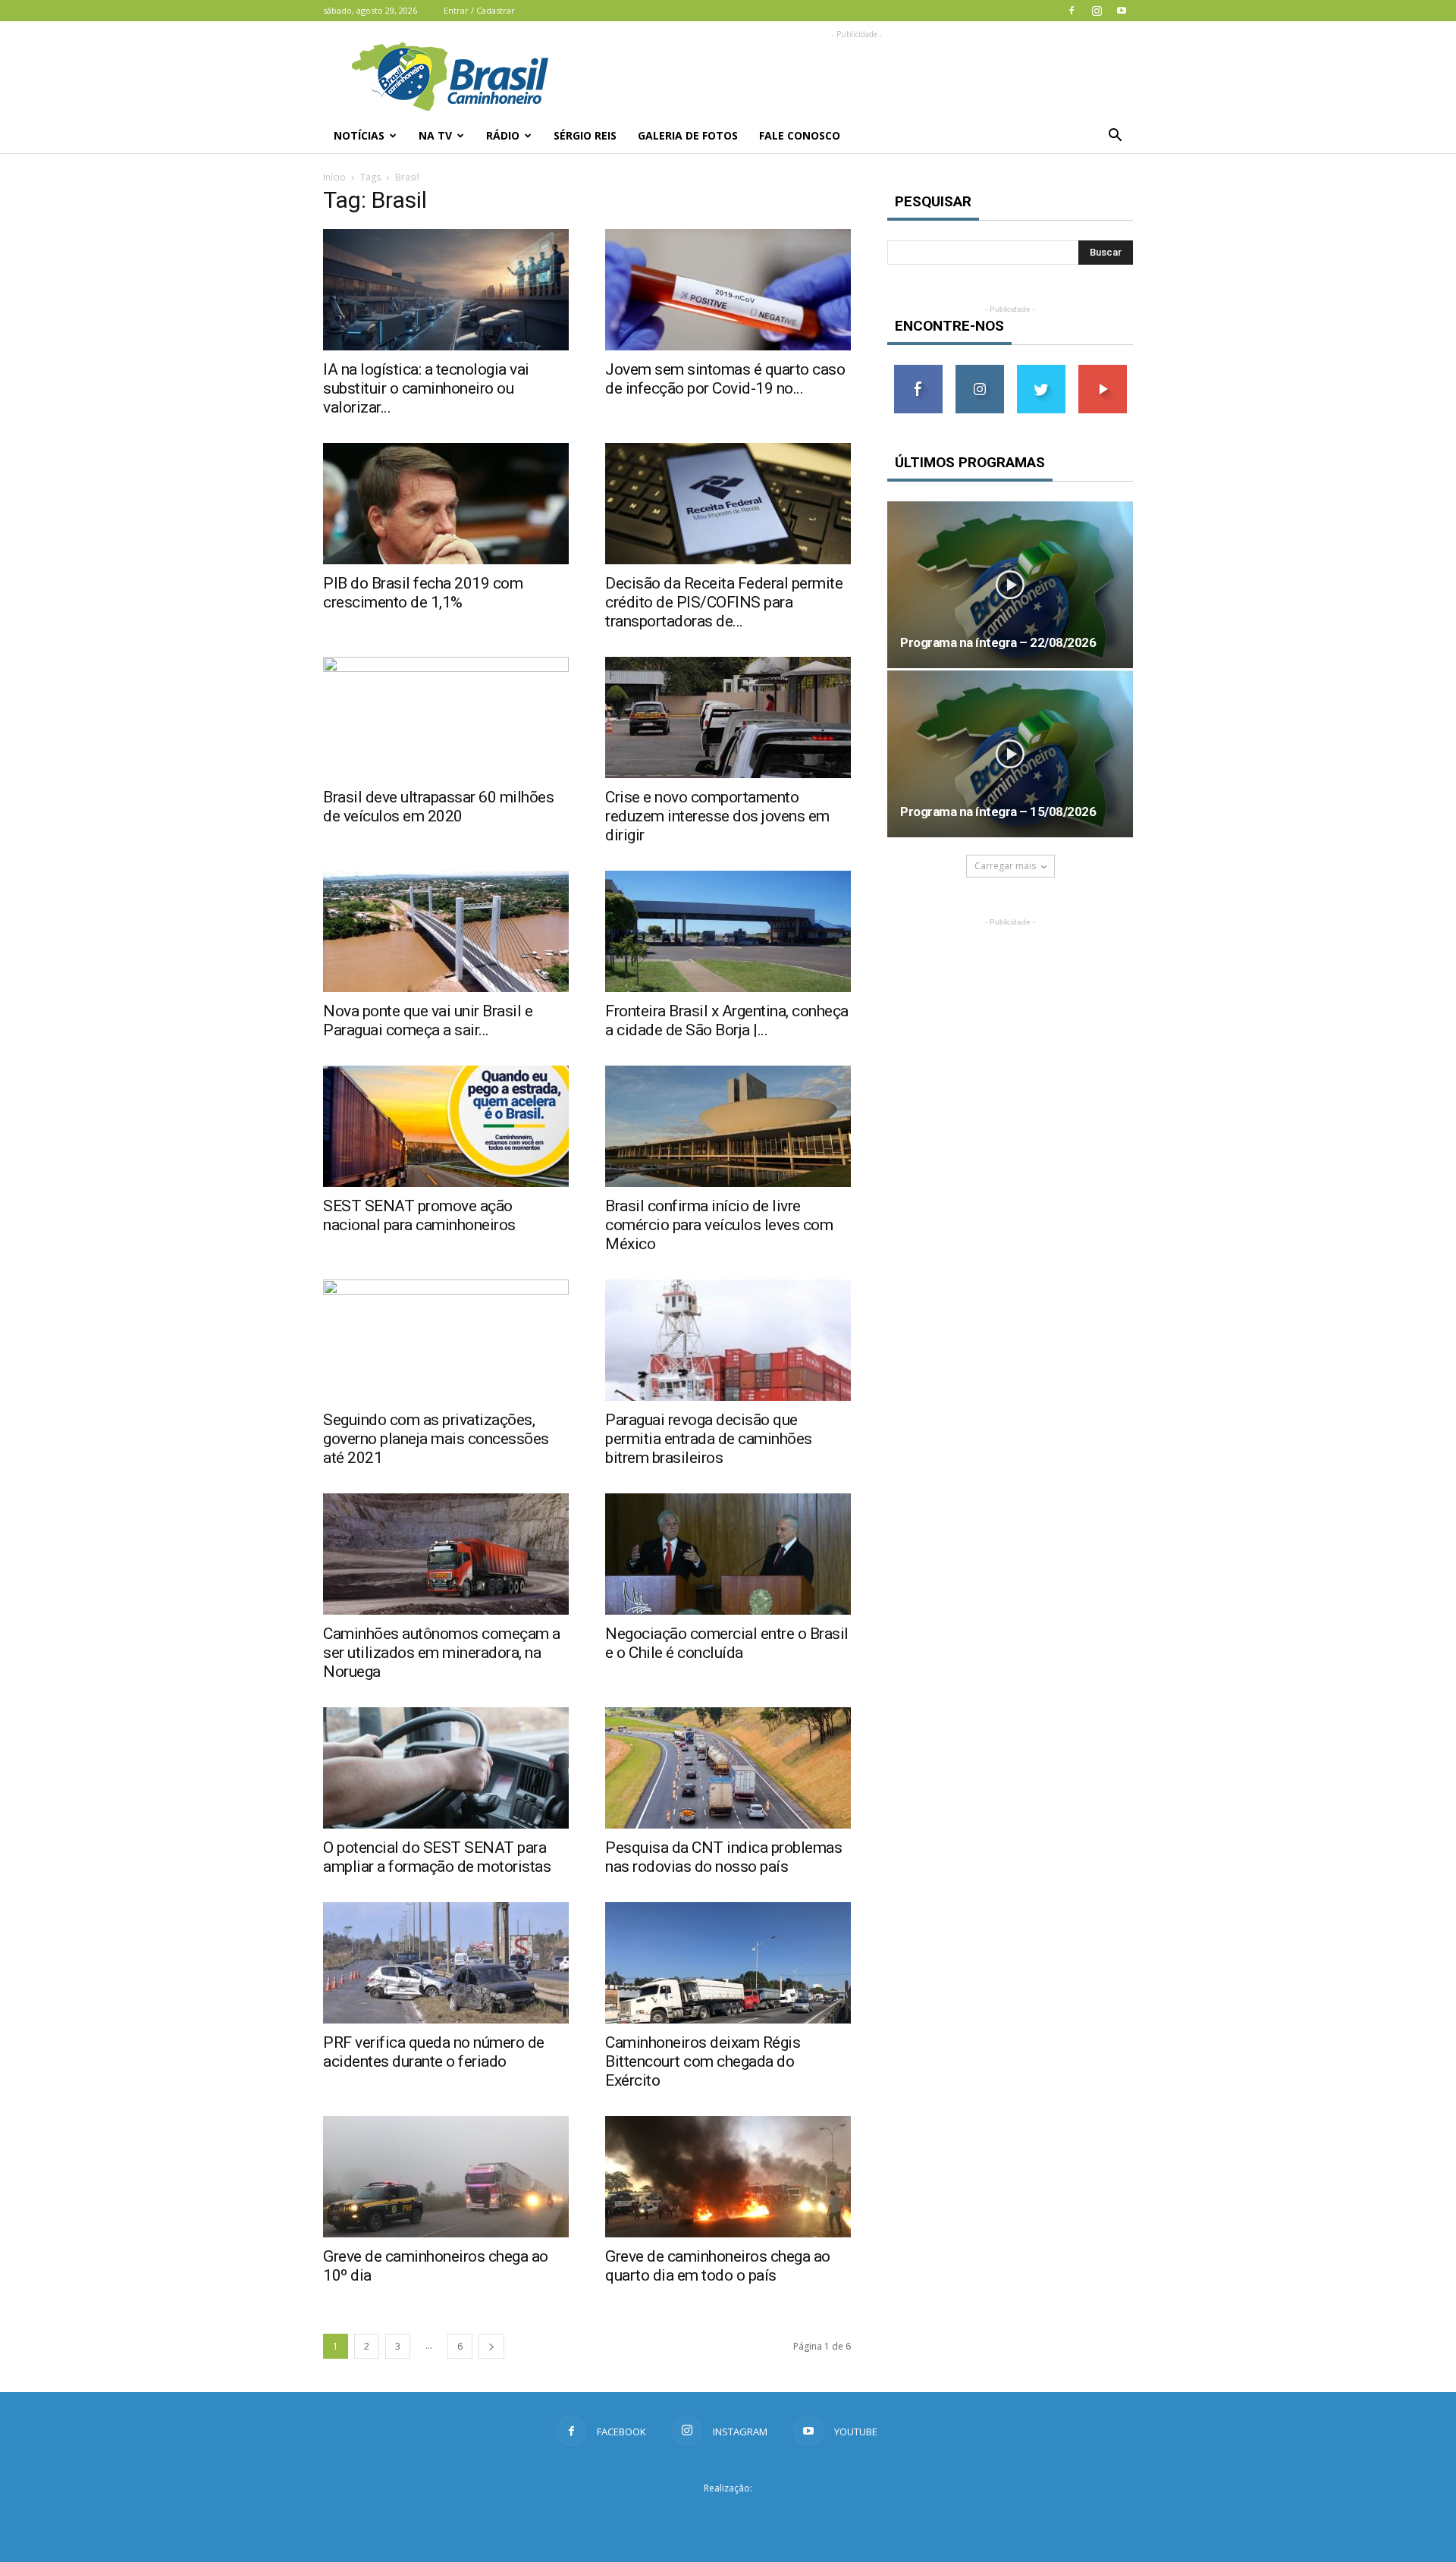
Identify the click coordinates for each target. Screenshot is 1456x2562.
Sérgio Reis (585, 135)
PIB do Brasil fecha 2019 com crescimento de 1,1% (423, 593)
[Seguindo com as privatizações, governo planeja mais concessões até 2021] (446, 1340)
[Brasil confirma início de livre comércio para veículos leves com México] (728, 1126)
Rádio (503, 135)
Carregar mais (1005, 866)
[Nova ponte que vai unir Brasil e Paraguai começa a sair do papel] (446, 931)
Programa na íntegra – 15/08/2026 (998, 812)
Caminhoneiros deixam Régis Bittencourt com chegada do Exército (703, 2061)
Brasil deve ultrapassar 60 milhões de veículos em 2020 (438, 807)
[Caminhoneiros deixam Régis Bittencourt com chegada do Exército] (728, 1963)
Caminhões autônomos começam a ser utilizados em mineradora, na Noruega (442, 1653)
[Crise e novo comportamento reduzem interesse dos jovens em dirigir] (728, 717)
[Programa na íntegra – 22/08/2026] (1010, 585)
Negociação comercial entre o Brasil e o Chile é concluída (727, 1643)
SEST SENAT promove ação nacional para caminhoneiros (419, 1215)
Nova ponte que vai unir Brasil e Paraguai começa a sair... (428, 1020)
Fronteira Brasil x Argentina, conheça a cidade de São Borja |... (727, 1020)
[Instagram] (1097, 11)
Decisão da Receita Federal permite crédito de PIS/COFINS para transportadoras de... (724, 602)
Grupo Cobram (728, 2516)
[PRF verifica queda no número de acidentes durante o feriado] (446, 1963)
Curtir (918, 370)
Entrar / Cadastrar (479, 10)
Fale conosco (800, 135)
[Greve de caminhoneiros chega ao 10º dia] (446, 2177)
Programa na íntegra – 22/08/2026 (998, 642)
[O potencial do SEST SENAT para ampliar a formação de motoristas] (446, 1768)
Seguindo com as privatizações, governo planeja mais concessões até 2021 (436, 1439)
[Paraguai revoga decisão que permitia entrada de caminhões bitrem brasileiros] (728, 1340)
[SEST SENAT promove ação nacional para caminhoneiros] (446, 1126)
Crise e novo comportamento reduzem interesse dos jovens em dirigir (717, 816)
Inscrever (1103, 370)
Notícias (359, 135)
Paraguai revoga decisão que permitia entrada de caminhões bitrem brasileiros (709, 1439)
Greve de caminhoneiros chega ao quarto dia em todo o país (718, 2266)
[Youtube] (1122, 11)
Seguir (979, 370)
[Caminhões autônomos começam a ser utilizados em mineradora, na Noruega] (446, 1554)
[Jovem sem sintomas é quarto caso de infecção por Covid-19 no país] (728, 290)
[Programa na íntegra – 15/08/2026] (1010, 754)
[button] (1115, 136)
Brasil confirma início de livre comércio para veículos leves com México (719, 1225)
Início (334, 177)
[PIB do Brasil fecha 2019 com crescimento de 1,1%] (446, 504)
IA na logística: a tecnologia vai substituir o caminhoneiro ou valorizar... (426, 388)
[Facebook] (1072, 11)
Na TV (435, 135)
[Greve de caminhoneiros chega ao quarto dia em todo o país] (728, 2177)
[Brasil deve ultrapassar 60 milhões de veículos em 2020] (446, 717)
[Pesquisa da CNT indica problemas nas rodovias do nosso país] (728, 1768)
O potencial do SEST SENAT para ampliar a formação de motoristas (437, 1857)
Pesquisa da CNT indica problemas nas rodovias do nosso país (723, 1857)
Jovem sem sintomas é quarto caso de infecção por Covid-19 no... (725, 379)
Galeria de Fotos (688, 135)
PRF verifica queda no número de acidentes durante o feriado (434, 2052)
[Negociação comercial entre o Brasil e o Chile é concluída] (728, 1554)
